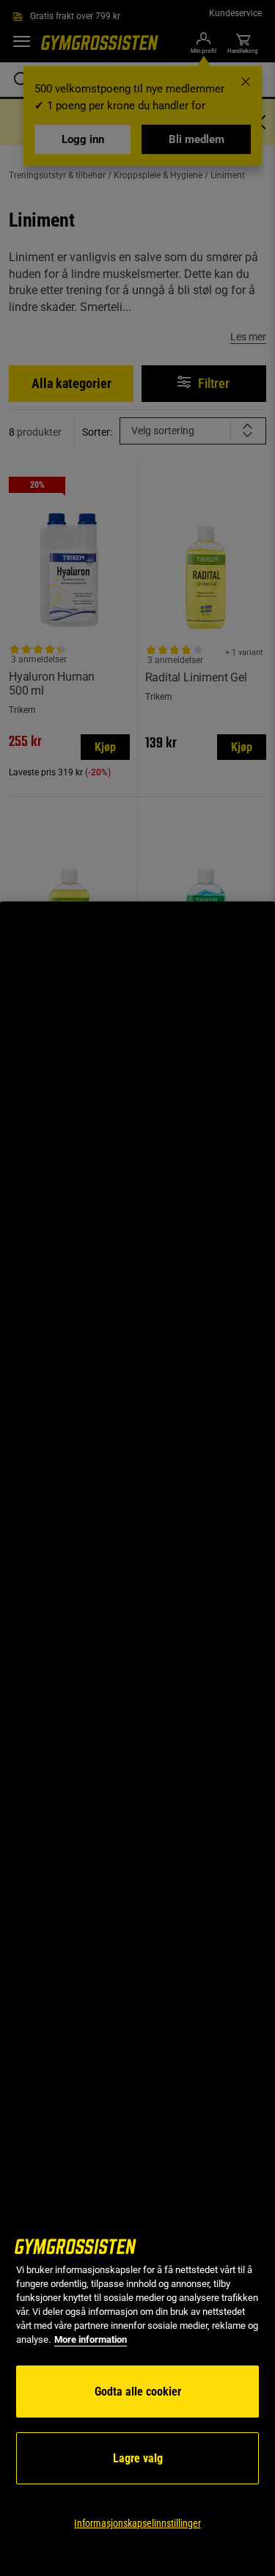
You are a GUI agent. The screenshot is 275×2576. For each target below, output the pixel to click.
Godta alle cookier (138, 2392)
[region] (137, 1739)
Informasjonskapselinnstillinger (137, 2523)
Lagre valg (138, 2458)
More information (91, 2339)
